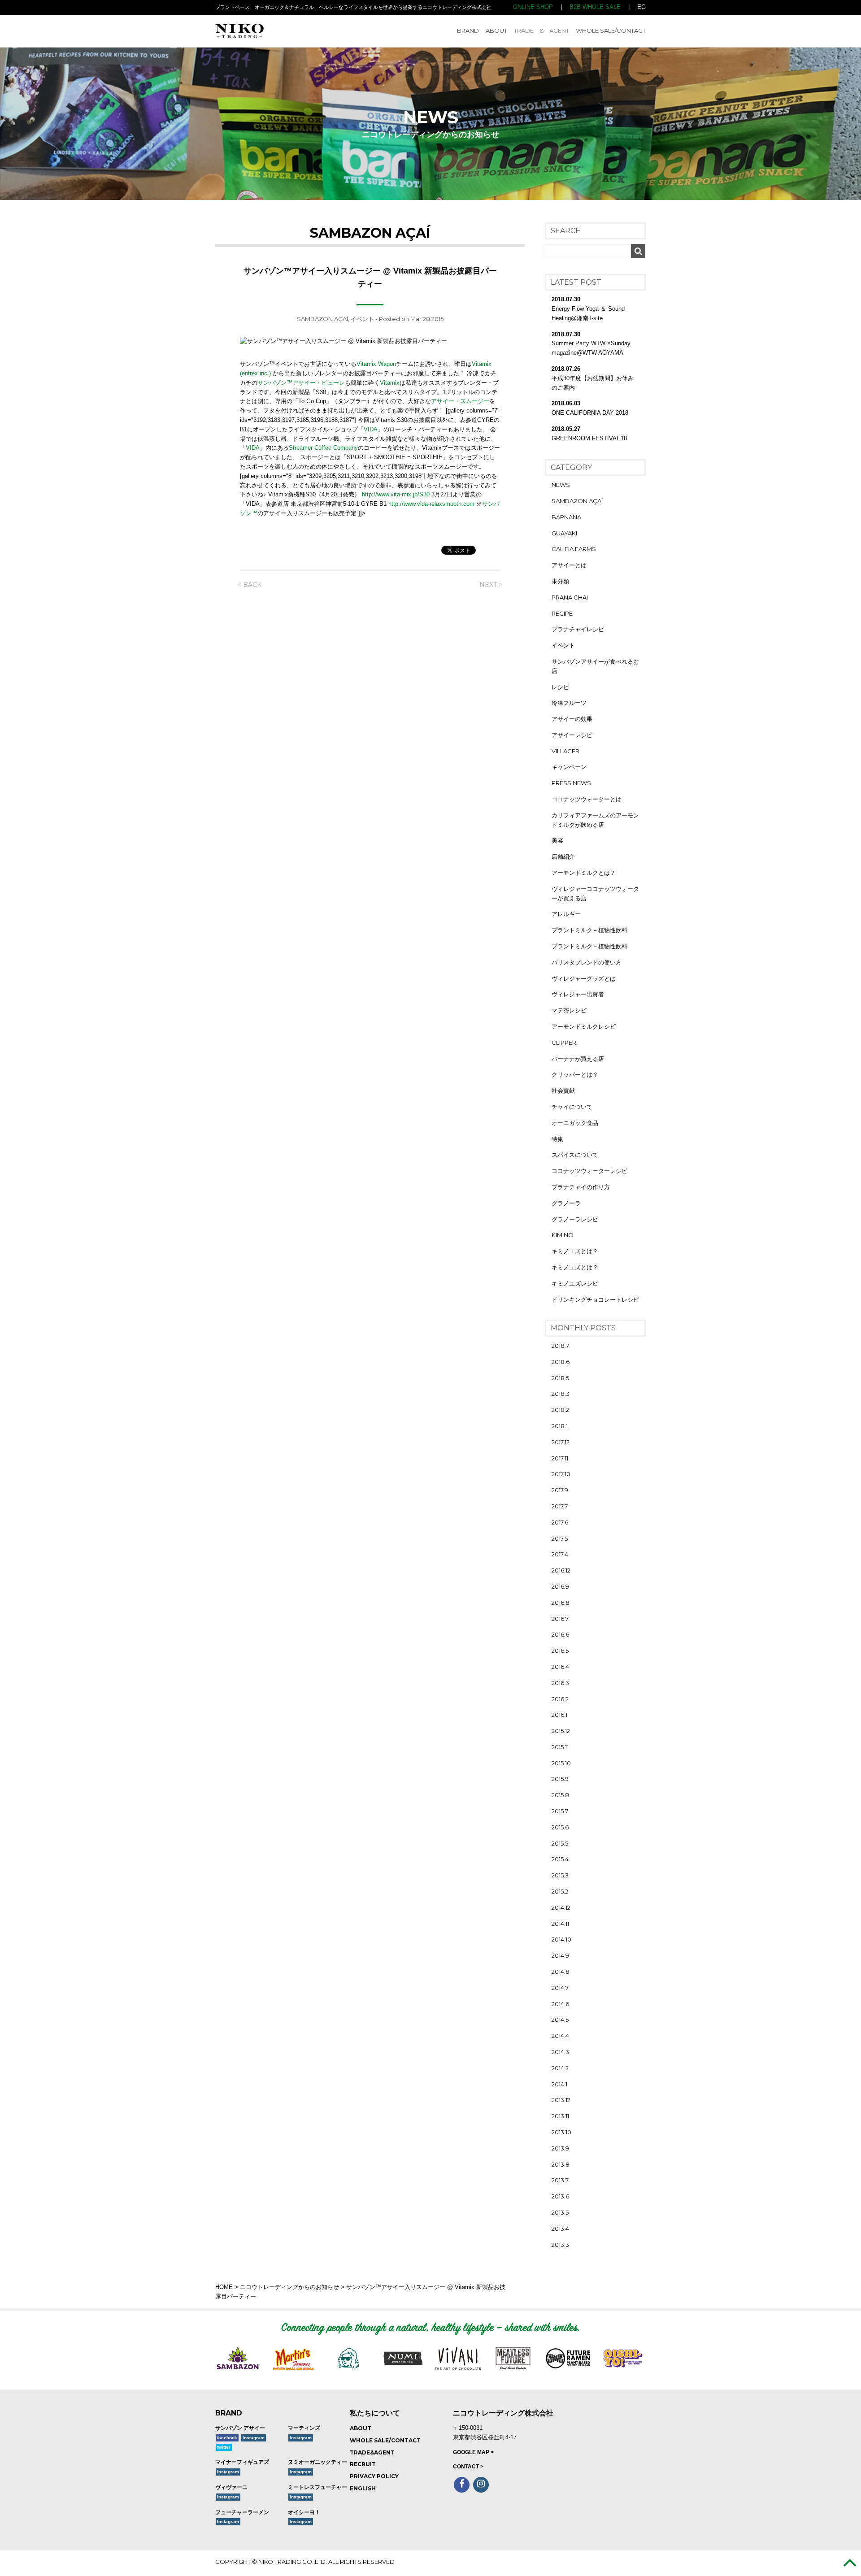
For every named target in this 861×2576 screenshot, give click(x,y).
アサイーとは (569, 565)
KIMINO (563, 1235)
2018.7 (560, 1346)
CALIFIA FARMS (574, 549)
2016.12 (561, 1570)
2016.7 (560, 1619)
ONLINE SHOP (533, 7)
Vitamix (390, 383)
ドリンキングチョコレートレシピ (595, 1299)
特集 (557, 1139)
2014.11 (560, 1924)
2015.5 (560, 1843)
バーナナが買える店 (578, 1059)
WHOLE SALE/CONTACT (611, 30)
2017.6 (560, 1522)
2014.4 (560, 2036)
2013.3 (560, 2245)
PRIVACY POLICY (374, 2476)
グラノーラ (566, 1203)
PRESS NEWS (571, 783)
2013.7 (560, 2180)
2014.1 (559, 2084)
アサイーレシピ (572, 735)
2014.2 (560, 2068)
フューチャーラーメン (242, 2512)
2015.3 (560, 1875)
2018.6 (561, 1362)
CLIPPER (564, 1043)
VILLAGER (565, 751)
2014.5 (560, 2020)
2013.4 (560, 2228)
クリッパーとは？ (575, 1074)
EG (641, 7)
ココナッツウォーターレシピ (589, 1171)
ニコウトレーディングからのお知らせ (289, 2287)
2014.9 (560, 1955)
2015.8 (560, 1795)
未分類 (560, 581)
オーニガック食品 (575, 1123)
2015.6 (560, 1827)
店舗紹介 (563, 856)
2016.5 (560, 1651)
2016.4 (560, 1667)
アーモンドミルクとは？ (584, 873)
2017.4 (560, 1554)
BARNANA (566, 517)
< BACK (250, 585)
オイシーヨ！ (304, 2512)
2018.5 (560, 1378)
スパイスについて (575, 1155)
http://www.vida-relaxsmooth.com (432, 504)
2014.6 (560, 2004)
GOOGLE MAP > (473, 2452)
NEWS (561, 485)
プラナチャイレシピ (578, 629)
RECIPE (562, 613)
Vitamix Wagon (376, 364)
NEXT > (491, 585)
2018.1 (560, 1426)
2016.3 (560, 1683)
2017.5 (560, 1538)
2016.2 (560, 1699)
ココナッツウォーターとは (587, 799)
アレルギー (566, 914)
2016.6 (560, 1634)
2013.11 (560, 2116)
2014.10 (561, 1939)
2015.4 (560, 1859)
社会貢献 (563, 1090)
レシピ (560, 687)
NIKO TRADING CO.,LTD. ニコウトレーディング (279, 31)
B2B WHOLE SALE (595, 7)
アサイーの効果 (572, 719)
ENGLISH (363, 2488)
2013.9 (560, 2148)
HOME (224, 2287)
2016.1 (559, 1715)
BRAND (468, 30)
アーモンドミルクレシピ (584, 1026)
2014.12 (561, 1907)
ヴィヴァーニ (231, 2487)
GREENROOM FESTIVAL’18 (589, 438)
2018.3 (561, 1394)
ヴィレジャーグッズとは (584, 978)
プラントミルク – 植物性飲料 (589, 930)
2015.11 (560, 1747)
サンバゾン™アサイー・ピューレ (301, 383)
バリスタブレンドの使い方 (587, 962)
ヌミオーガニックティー (317, 2462)
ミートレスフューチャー (317, 2487)
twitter (224, 2447)
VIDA (371, 429)
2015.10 (561, 1763)
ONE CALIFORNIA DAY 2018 (590, 413)
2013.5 (560, 2212)
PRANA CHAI (570, 597)
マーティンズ (304, 2428)
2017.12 (561, 1442)
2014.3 (560, 2052)
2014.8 (561, 1972)
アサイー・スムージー (460, 401)
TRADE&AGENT (372, 2452)
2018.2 (560, 1410)
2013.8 (561, 2164)
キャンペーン (569, 767)
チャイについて (572, 1107)
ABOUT (496, 30)
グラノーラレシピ (575, 1219)
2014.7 (560, 1988)
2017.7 (560, 1506)
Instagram (254, 2438)
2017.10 (561, 1474)
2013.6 (560, 2196)
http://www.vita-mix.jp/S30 (396, 494)
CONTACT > (468, 2467)
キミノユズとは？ (575, 1251)
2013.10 (561, 2132)
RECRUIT (363, 2464)
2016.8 (561, 1603)
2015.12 (561, 1731)
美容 (557, 840)
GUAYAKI (564, 533)
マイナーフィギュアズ (242, 2462)
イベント (362, 319)
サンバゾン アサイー (240, 2428)
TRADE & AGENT (541, 30)
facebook (227, 2438)
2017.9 (560, 1490)
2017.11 (560, 1458)
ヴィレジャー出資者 (578, 994)
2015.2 (560, 1891)
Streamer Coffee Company (323, 448)
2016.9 (560, 1586)
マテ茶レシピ (569, 1010)
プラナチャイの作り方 (581, 1187)
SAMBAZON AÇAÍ (322, 319)
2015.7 (560, 1811)
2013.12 (561, 2100)
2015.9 (560, 1779)
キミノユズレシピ (575, 1283)
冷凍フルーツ (569, 703)
